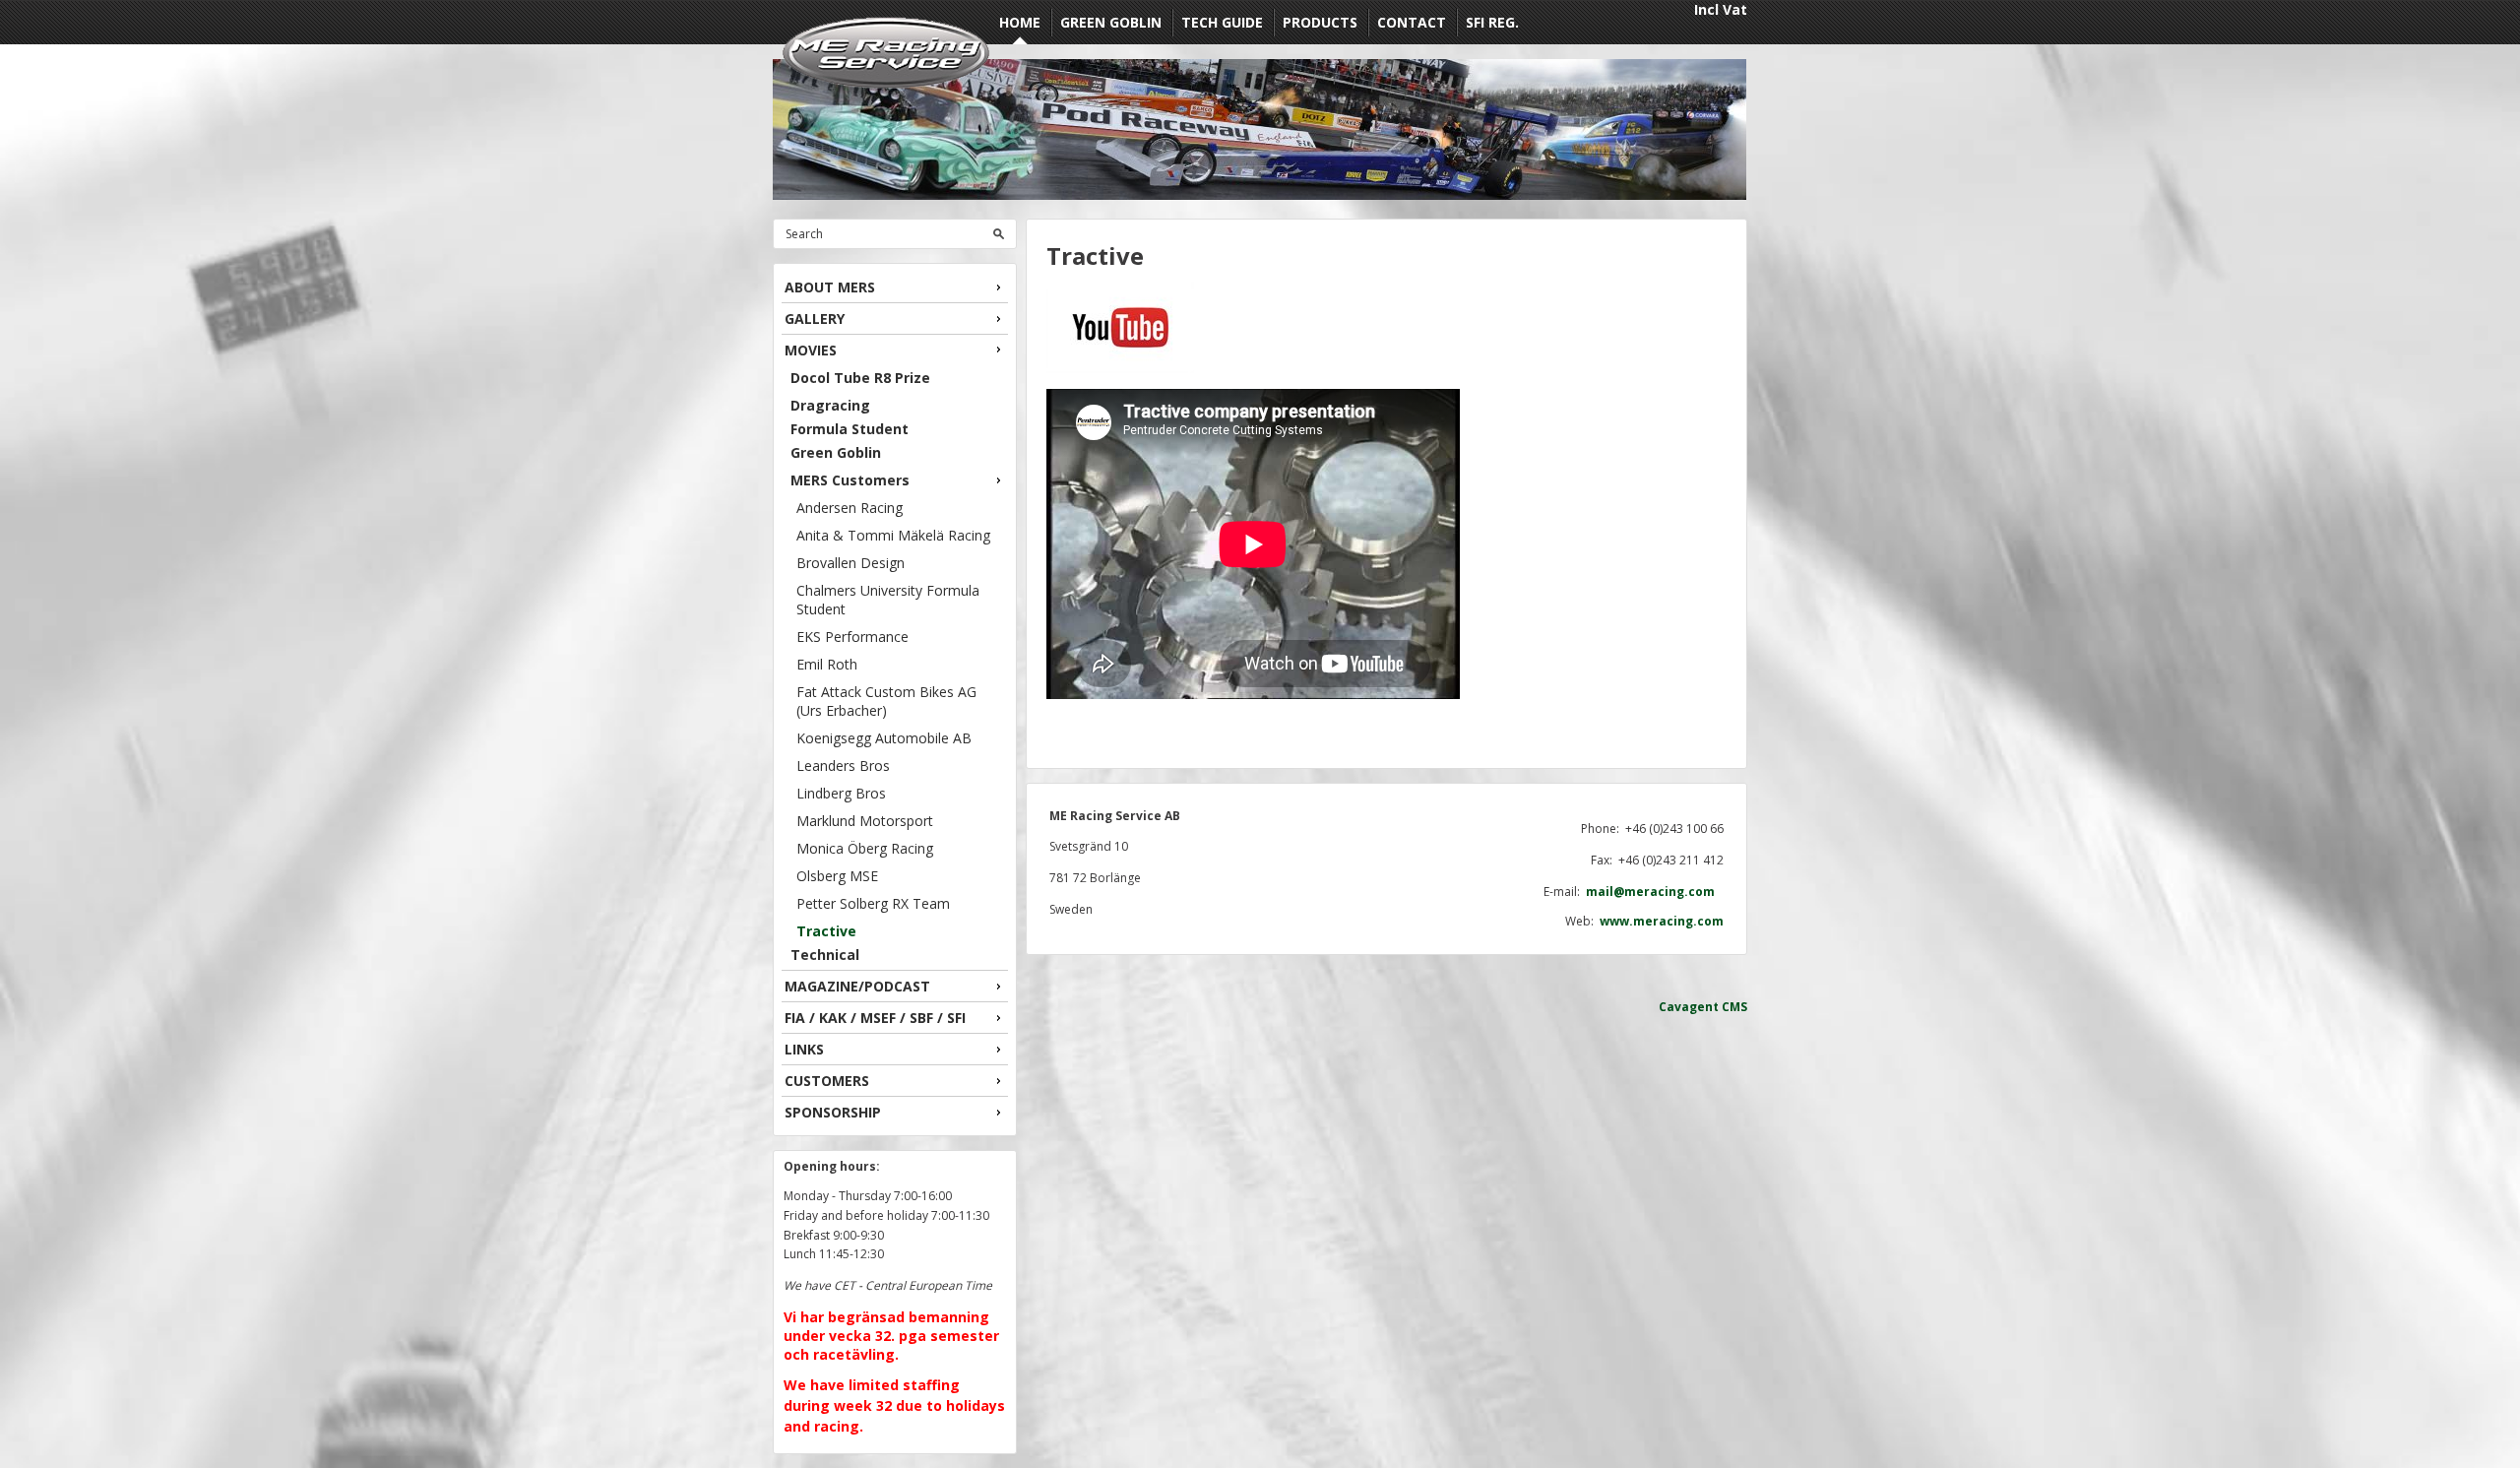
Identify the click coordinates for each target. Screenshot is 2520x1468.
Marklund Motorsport (865, 821)
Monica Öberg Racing (865, 848)
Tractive (826, 931)
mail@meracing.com (1655, 892)
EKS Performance (852, 637)
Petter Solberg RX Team (873, 903)
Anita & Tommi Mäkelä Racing (893, 535)
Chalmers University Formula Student (888, 600)
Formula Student (850, 429)
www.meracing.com (1662, 921)
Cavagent (1689, 1007)
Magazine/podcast (857, 986)
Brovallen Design (850, 563)
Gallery (815, 319)
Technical (825, 955)
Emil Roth (827, 664)
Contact (1412, 22)
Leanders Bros (843, 766)
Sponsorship (833, 1112)
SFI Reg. (1492, 22)
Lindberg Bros (841, 793)
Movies (811, 350)
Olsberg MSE (837, 876)
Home (1020, 22)
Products (1320, 22)
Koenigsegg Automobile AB (884, 738)
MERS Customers (850, 480)
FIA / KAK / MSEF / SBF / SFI (875, 1018)
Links (804, 1049)
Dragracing (830, 405)
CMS (1734, 1007)
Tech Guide (1222, 22)
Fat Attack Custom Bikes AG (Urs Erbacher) (886, 701)
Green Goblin (836, 452)
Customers (827, 1081)
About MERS (830, 287)
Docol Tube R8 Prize (860, 378)
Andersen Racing (850, 508)
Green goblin (1111, 22)
